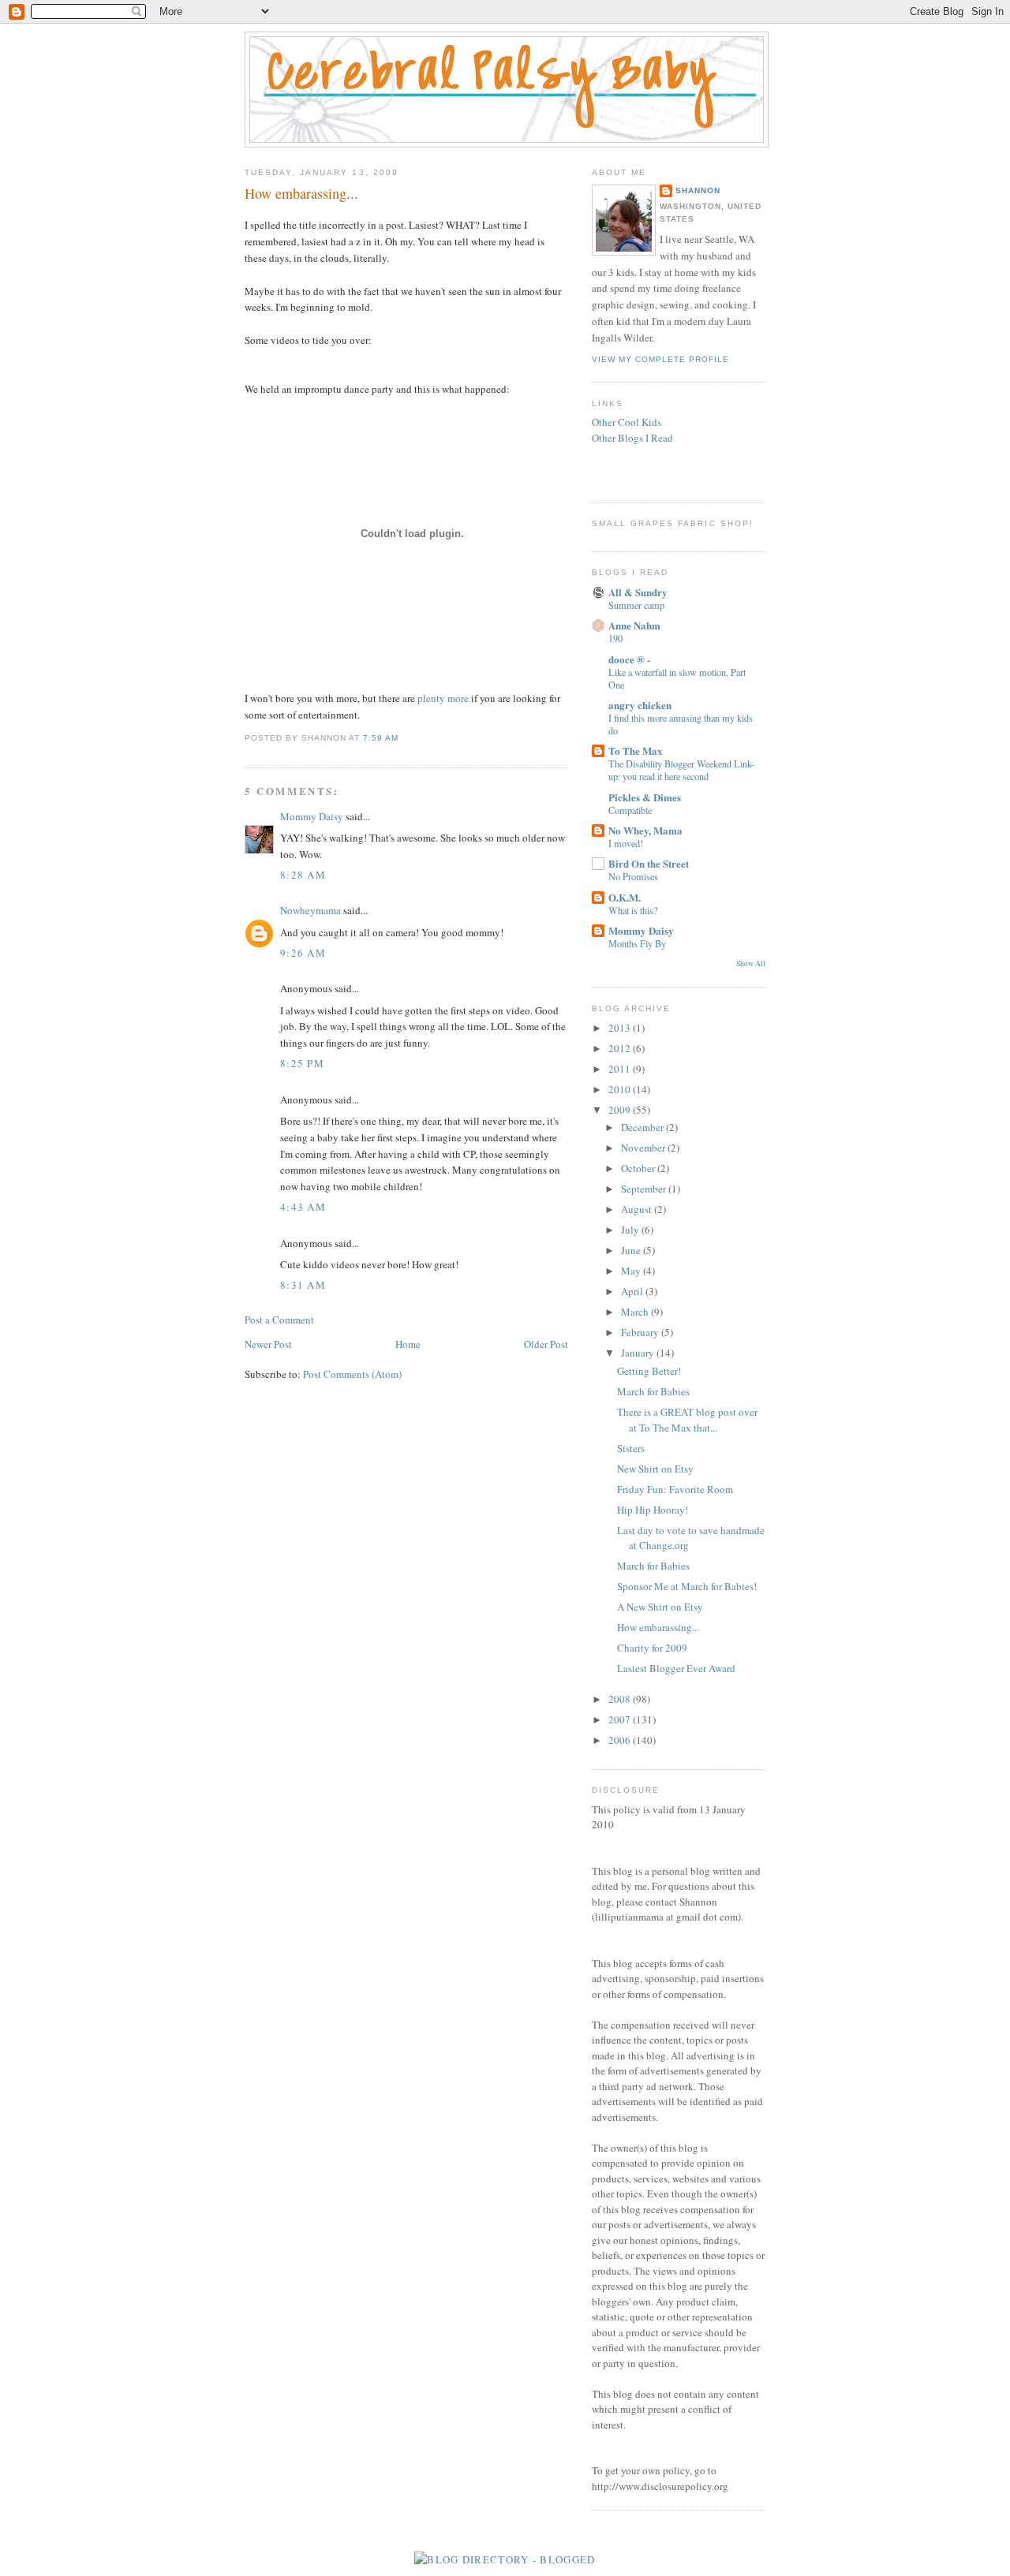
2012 (621, 1048)
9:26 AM (303, 953)
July (631, 1230)
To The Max (636, 750)
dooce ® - (629, 659)
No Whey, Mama (645, 830)
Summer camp (636, 605)
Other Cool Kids (627, 422)
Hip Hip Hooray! (653, 1510)
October (639, 1168)
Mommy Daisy (312, 816)
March (636, 1312)
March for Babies (653, 1391)
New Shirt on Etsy (655, 1469)
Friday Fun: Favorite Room (675, 1489)
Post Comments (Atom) (352, 1374)
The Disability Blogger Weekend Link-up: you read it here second (681, 770)
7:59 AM (381, 738)
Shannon (698, 190)
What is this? (633, 910)
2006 (621, 1740)
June (632, 1250)
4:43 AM (303, 1207)
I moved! (626, 843)
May (632, 1271)
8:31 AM (303, 1285)
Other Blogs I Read (632, 438)
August (638, 1209)
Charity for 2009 (652, 1648)
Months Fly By (637, 943)
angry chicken (640, 705)
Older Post (546, 1344)
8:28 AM (303, 875)
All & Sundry (638, 592)
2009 (621, 1110)
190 (615, 638)
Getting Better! (649, 1371)
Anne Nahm (634, 625)
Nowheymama (310, 910)
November (644, 1148)
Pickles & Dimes (645, 797)
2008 (621, 1699)
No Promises (633, 876)
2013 (621, 1028)
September (645, 1189)
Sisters (631, 1448)
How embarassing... (301, 193)
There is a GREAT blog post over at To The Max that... (687, 1420)
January (639, 1353)
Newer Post (268, 1344)
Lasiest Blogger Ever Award (676, 1668)
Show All (751, 963)
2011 (621, 1069)
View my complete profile (660, 359)
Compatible (630, 810)
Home (408, 1344)
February (641, 1332)
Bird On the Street (649, 863)
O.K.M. (625, 897)
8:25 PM (302, 1063)
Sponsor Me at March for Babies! (687, 1586)
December (643, 1127)
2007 (621, 1719)
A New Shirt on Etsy (660, 1607)
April (633, 1291)
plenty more (443, 698)
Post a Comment (279, 1320)
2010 (621, 1089)
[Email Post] (403, 738)
